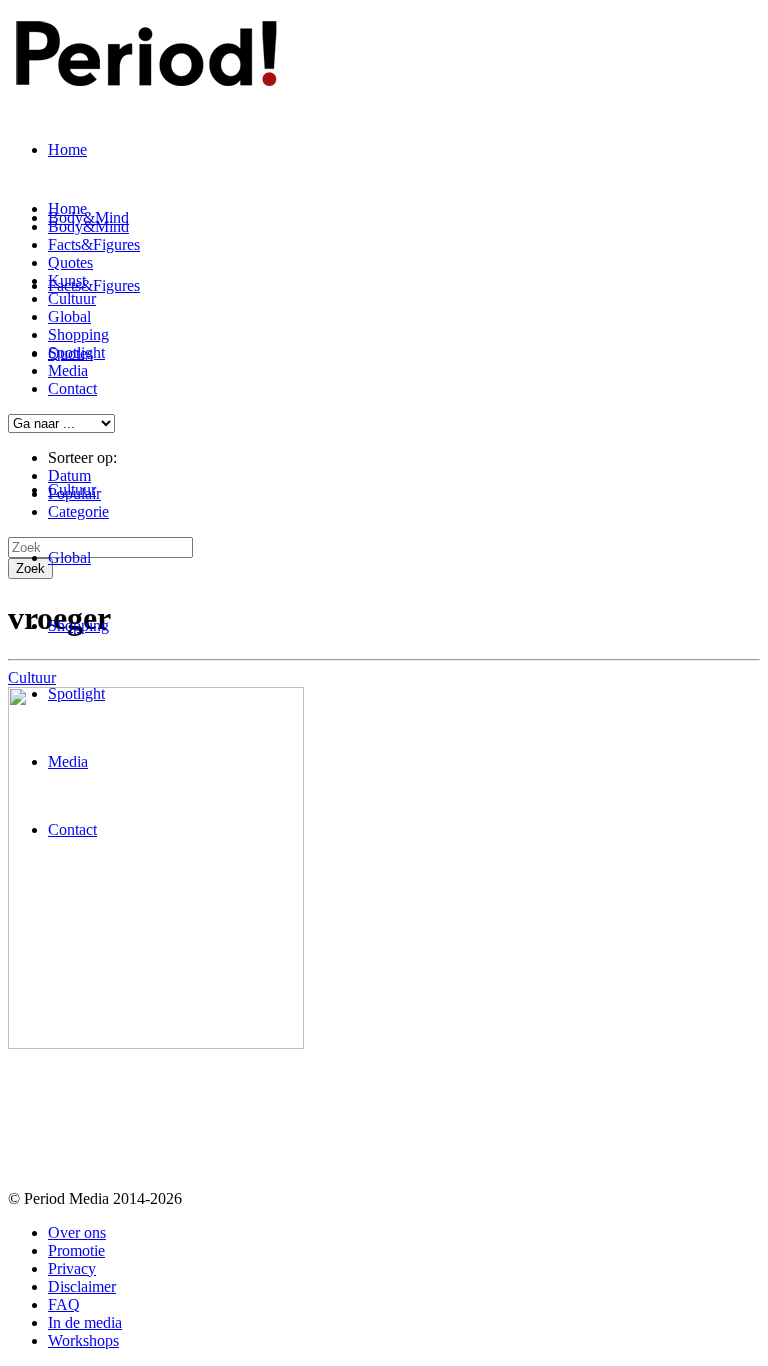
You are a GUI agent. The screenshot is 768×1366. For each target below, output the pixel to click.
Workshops (83, 1340)
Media (68, 761)
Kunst (67, 280)
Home (67, 149)
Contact (72, 829)
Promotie (76, 1250)
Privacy (72, 1268)
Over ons (77, 1232)
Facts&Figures (94, 285)
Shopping (78, 625)
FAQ (64, 1304)
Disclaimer (82, 1286)
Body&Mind (88, 226)
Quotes (70, 262)
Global (69, 557)
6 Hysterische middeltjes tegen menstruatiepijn (249, 1104)
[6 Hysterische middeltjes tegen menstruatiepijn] (156, 1043)
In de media (85, 1322)
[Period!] (143, 75)
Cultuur (72, 489)
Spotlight (76, 693)
